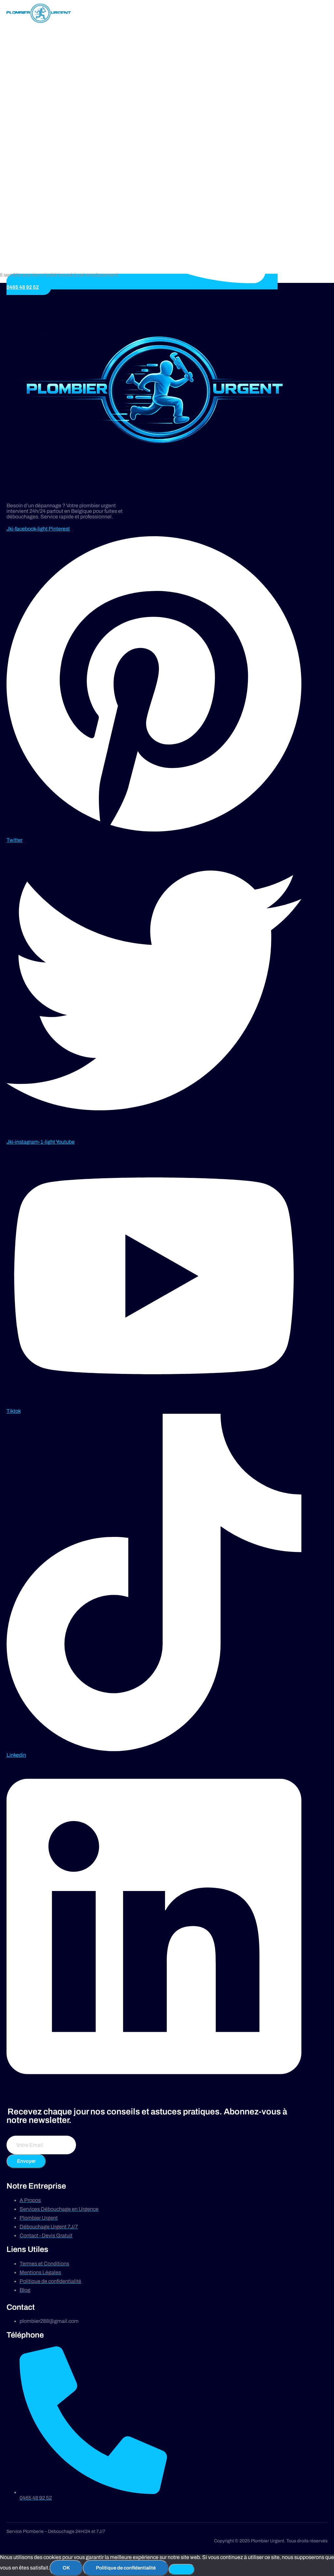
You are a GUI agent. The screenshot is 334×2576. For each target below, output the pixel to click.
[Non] (182, 2569)
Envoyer (26, 2161)
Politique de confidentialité (126, 2568)
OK (66, 2568)
